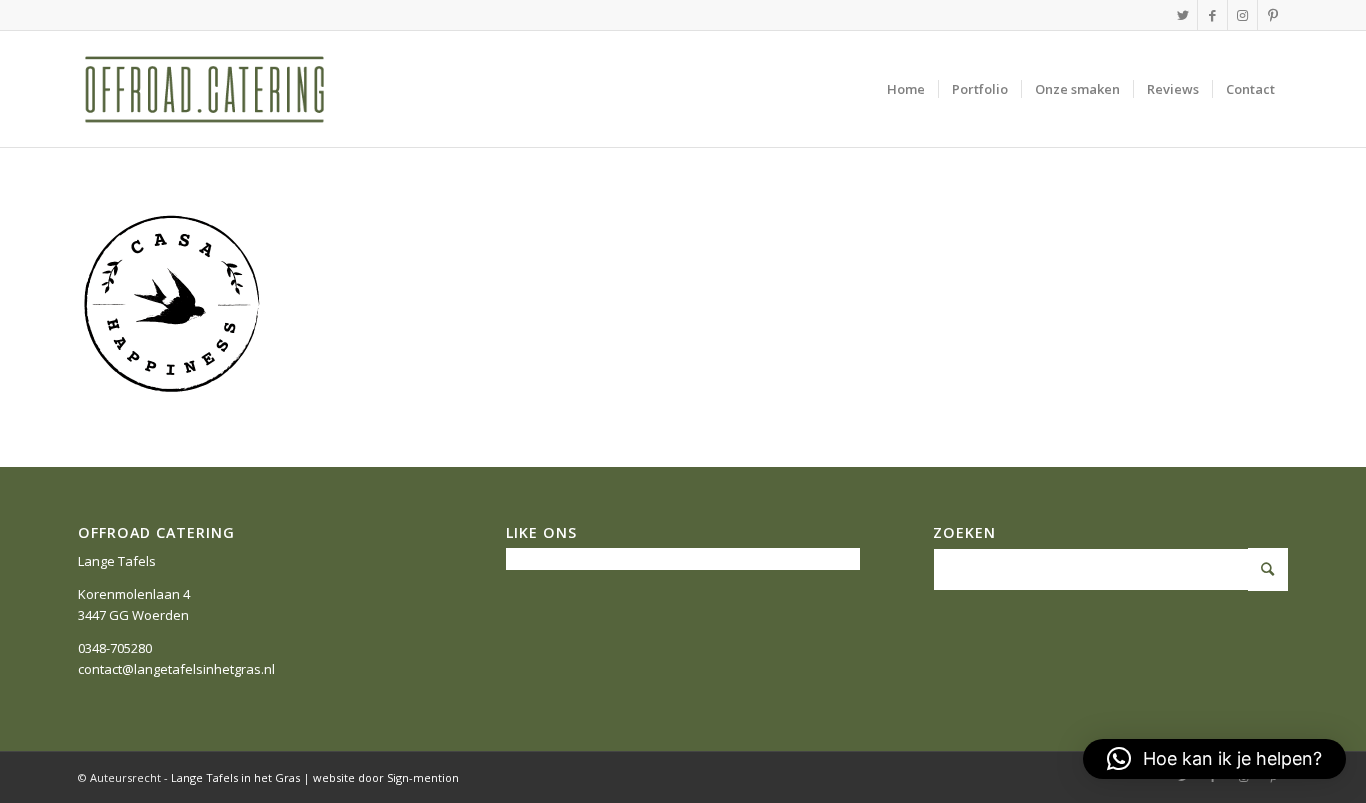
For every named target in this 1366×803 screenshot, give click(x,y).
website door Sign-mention (386, 777)
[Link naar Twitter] (1182, 15)
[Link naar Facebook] (1212, 15)
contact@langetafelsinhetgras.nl (176, 669)
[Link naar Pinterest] (1273, 15)
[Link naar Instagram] (1242, 15)
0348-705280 (115, 648)
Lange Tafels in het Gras (235, 777)
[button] (1214, 759)
